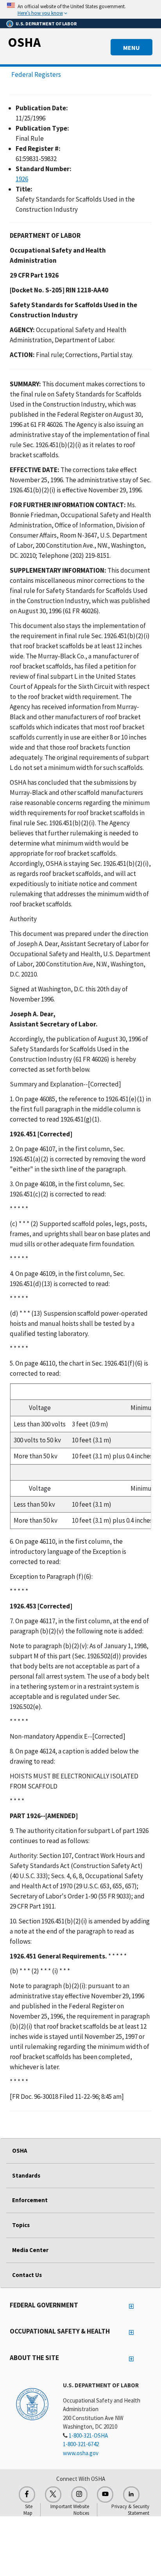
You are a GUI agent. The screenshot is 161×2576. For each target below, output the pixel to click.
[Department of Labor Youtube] (105, 2495)
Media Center (30, 2250)
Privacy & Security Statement (130, 2510)
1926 (22, 179)
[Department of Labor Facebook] (27, 2495)
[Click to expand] (80, 9)
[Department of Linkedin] (131, 2495)
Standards (26, 2175)
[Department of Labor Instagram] (79, 2495)
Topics (21, 2225)
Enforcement (30, 2200)
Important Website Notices (70, 2510)
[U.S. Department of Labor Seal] (32, 2404)
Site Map (28, 2510)
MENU (131, 48)
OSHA (24, 42)
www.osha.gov (81, 2453)
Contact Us (27, 2275)
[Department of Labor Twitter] (53, 2495)
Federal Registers (36, 74)
